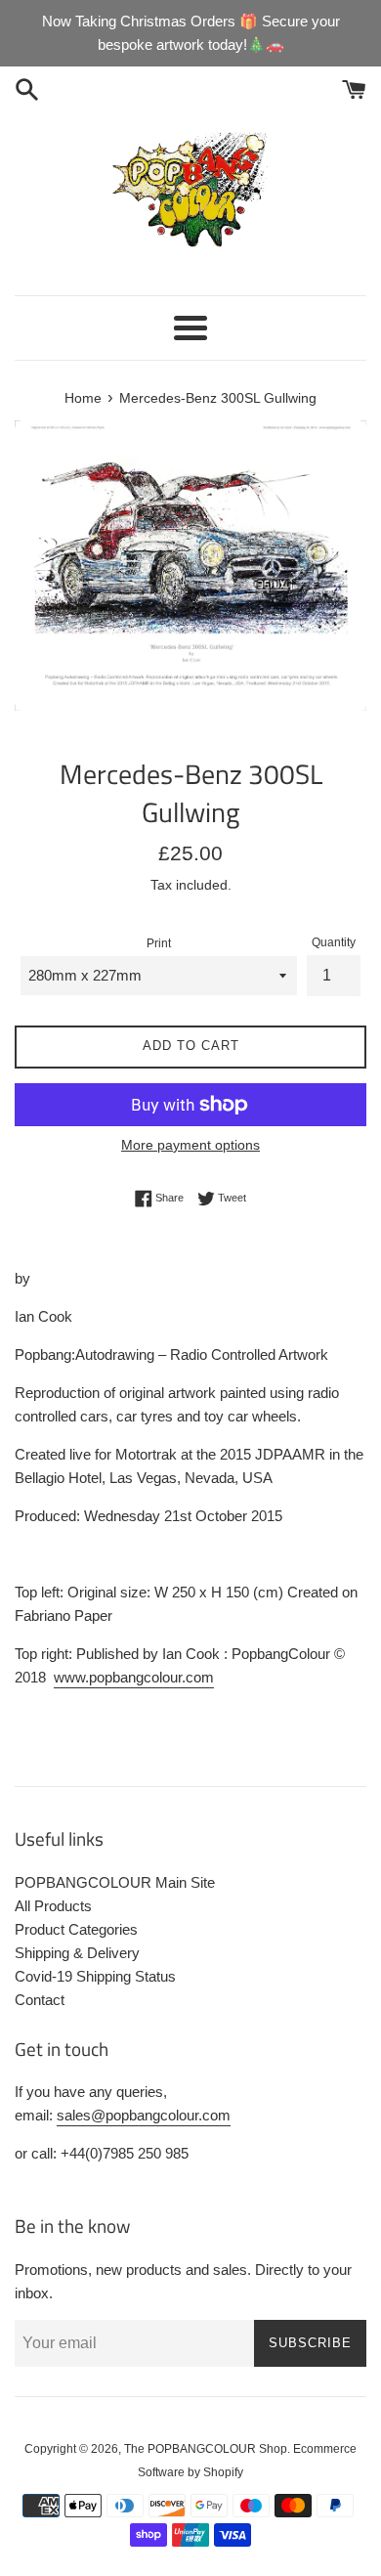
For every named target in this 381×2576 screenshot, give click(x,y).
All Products (53, 1906)
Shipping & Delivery (77, 1953)
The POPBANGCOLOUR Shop (206, 2449)
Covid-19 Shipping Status (95, 1976)
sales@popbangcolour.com (144, 2115)
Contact (40, 2000)
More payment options (190, 1145)
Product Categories (76, 1929)
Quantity (334, 942)
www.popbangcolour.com (134, 1677)
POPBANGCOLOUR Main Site (115, 1882)
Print (159, 943)
